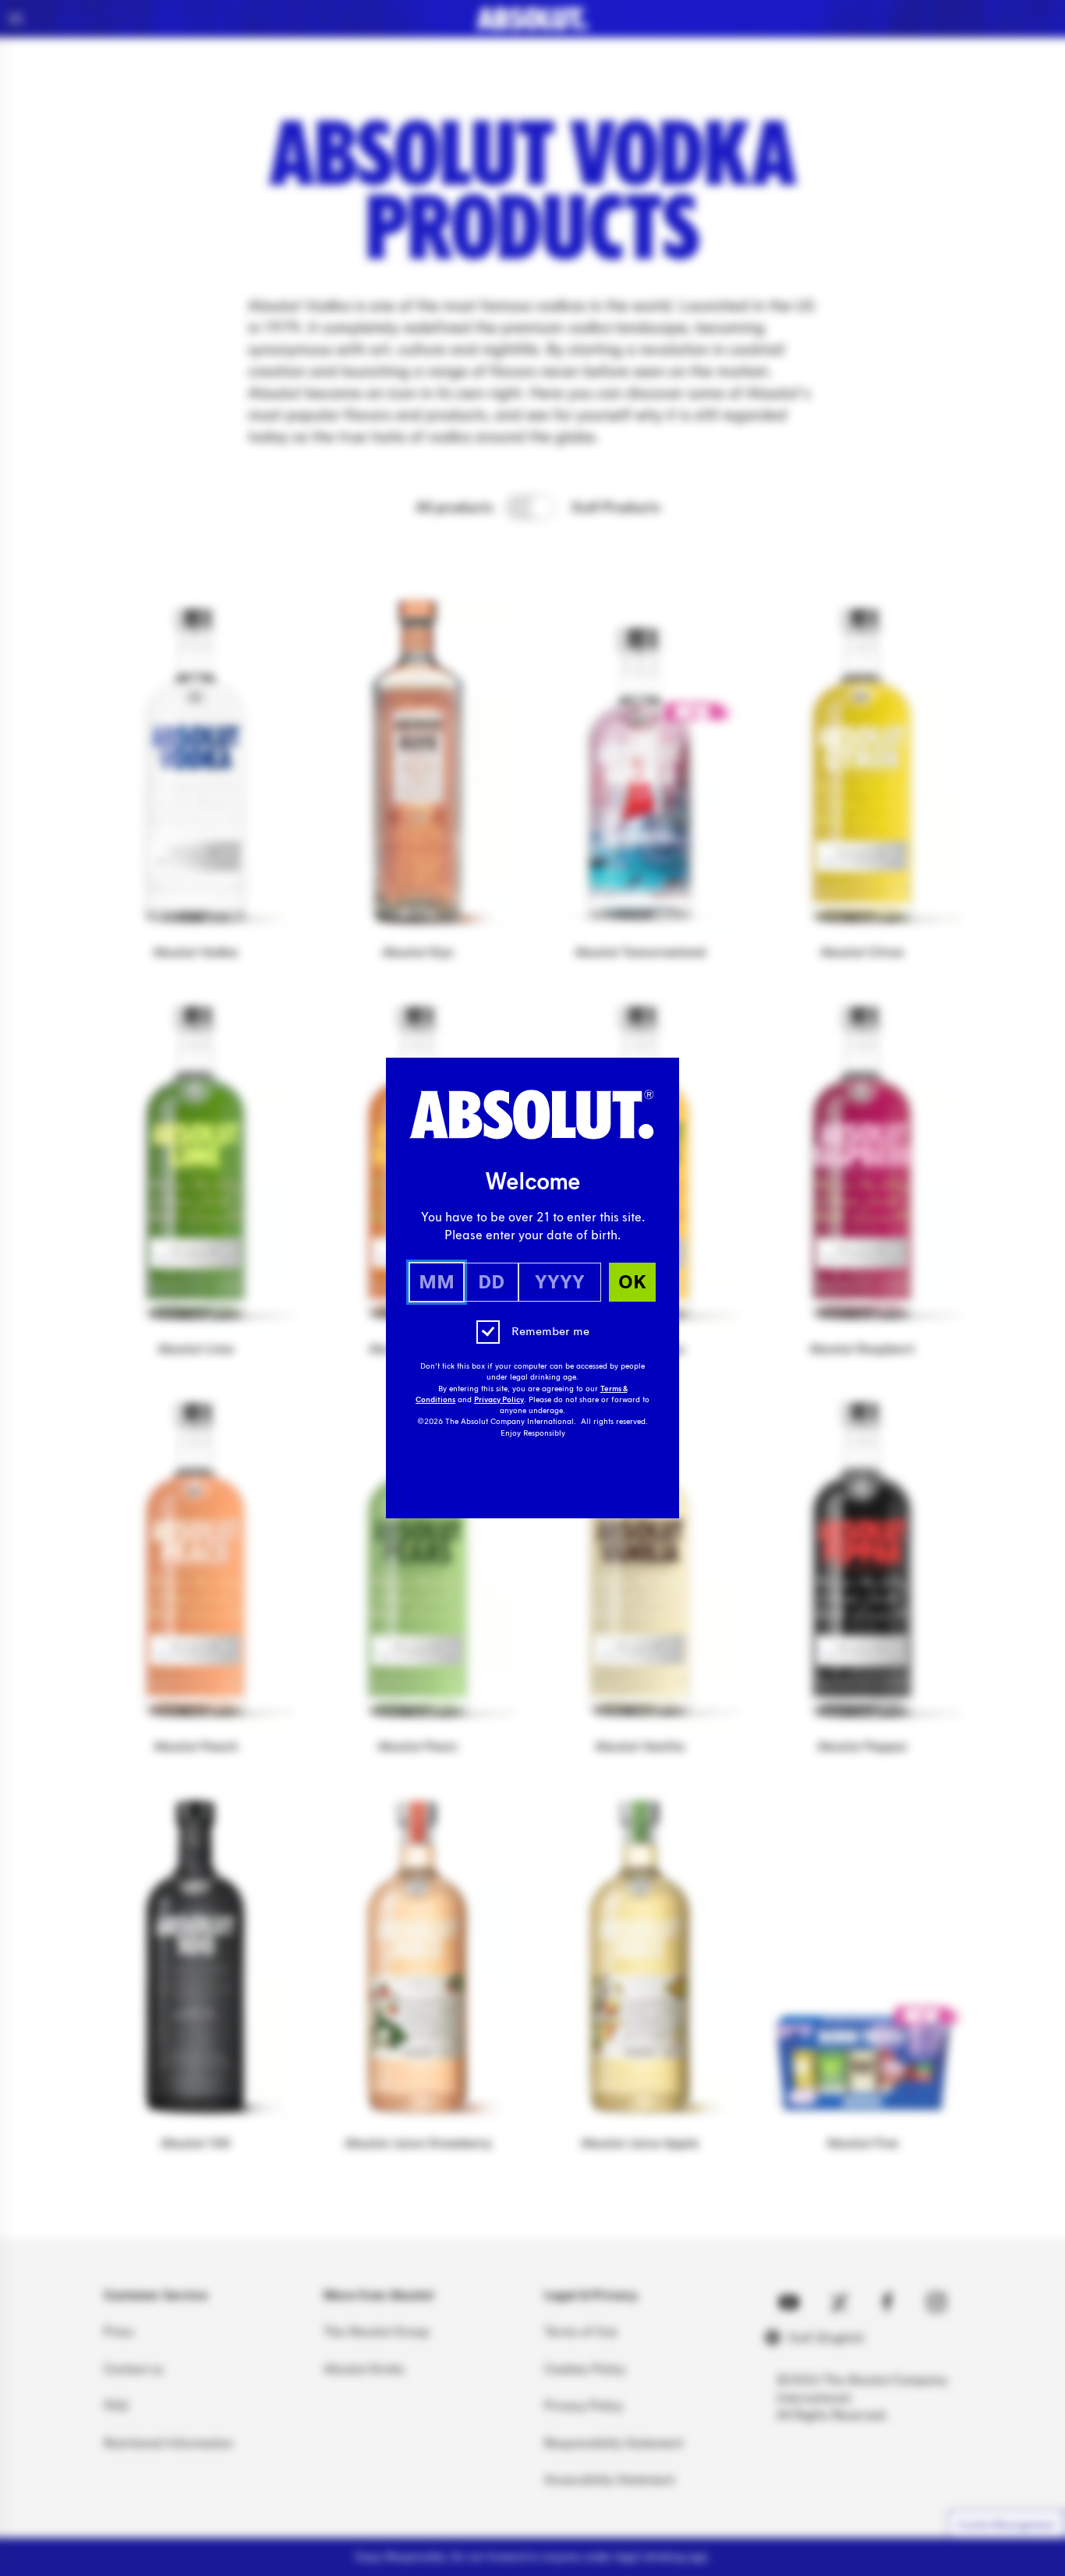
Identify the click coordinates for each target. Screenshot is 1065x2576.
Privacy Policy (499, 1400)
